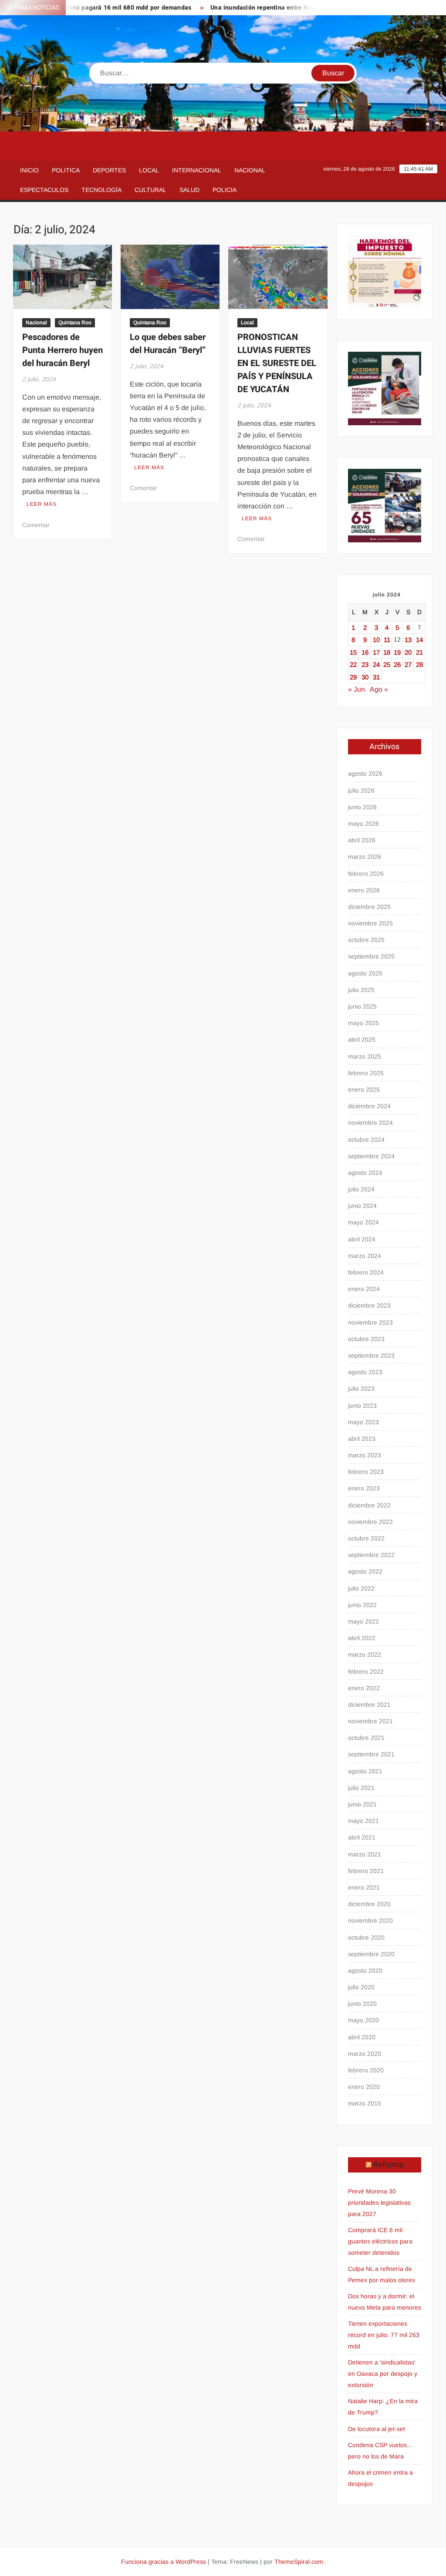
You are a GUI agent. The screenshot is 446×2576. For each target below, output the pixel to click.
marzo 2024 (365, 1256)
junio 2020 (362, 2004)
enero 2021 (364, 1887)
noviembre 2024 (370, 1123)
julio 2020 (361, 1987)
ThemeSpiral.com (299, 2562)
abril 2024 (362, 1239)
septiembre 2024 (371, 1156)
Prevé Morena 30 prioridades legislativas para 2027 (379, 2203)
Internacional (197, 170)
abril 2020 (362, 2037)
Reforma (388, 2165)
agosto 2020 (365, 1971)
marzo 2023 (365, 1455)
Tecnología (101, 190)
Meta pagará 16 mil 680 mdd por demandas (105, 8)
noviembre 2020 (370, 1920)
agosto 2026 (365, 773)
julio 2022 (361, 1588)
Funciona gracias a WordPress (164, 2562)
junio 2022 (362, 1605)
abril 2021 (362, 1837)
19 (397, 652)
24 (376, 664)
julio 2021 (361, 1788)
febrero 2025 (366, 1073)
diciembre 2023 (369, 1305)
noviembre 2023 (370, 1322)
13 (408, 640)
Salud (189, 190)
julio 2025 (361, 990)
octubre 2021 (366, 1738)
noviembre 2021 (370, 1721)
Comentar (36, 525)
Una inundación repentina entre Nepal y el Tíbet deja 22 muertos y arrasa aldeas (305, 8)
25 (387, 664)
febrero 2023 (366, 1472)
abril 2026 (362, 840)
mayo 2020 (363, 2020)
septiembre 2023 (371, 1355)
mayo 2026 (363, 824)
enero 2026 (364, 890)
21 (419, 652)
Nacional (250, 170)
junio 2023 (362, 1406)
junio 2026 (362, 807)
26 (397, 664)
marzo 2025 (365, 1056)
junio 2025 (362, 1006)
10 (376, 640)
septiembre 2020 (371, 1954)
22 (353, 664)
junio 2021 (362, 1804)
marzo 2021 (365, 1854)
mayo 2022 (363, 1621)
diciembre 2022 (369, 1505)
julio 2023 (361, 1389)
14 (419, 640)
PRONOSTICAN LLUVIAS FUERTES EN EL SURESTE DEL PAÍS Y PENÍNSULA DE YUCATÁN (277, 363)
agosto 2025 (365, 973)
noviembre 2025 (370, 923)
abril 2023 (362, 1439)
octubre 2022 (366, 1538)
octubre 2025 (366, 940)
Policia (225, 190)
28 (419, 664)
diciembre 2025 (369, 907)
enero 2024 (364, 1289)
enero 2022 (364, 1688)
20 (408, 652)
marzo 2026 (365, 857)
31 (376, 677)
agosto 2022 (365, 1571)
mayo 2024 (363, 1222)
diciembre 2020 (369, 1904)
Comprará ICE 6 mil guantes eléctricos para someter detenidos (380, 2241)
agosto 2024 (365, 1173)
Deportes (109, 170)
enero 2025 (364, 1090)
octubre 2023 (366, 1339)
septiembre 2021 (371, 1754)
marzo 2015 (365, 2103)
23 (365, 664)
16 (365, 652)
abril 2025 (362, 1039)
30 (365, 677)
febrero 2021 (366, 1871)
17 (376, 652)
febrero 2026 (366, 874)
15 (353, 652)
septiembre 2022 (371, 1555)
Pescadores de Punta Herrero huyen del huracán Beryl (63, 350)
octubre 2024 (366, 1140)
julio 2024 (361, 1189)
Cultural (150, 190)
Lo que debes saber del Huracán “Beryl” (168, 344)
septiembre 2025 (371, 956)
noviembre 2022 (370, 1522)
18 (387, 652)
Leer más (42, 504)
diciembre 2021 (369, 1705)
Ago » (379, 689)
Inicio (29, 170)
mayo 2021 (363, 1821)
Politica (66, 170)
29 (353, 677)
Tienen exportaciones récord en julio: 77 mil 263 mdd (384, 2335)
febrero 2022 (366, 1671)
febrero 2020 (366, 2070)
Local (149, 170)
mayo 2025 (363, 1023)
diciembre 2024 (369, 1106)
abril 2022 (362, 1638)
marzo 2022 (365, 1655)
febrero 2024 (366, 1272)
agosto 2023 (365, 1372)
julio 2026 (361, 790)
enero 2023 (364, 1488)
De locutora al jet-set (377, 2429)
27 (408, 664)
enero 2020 (364, 2087)
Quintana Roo (75, 323)
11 (387, 640)
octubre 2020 (366, 1937)
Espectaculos (44, 190)
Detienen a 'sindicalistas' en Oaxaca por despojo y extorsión (383, 2374)
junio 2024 (362, 1206)
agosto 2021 (365, 1771)
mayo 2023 (363, 1422)
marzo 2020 (365, 2054)
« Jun (356, 689)
